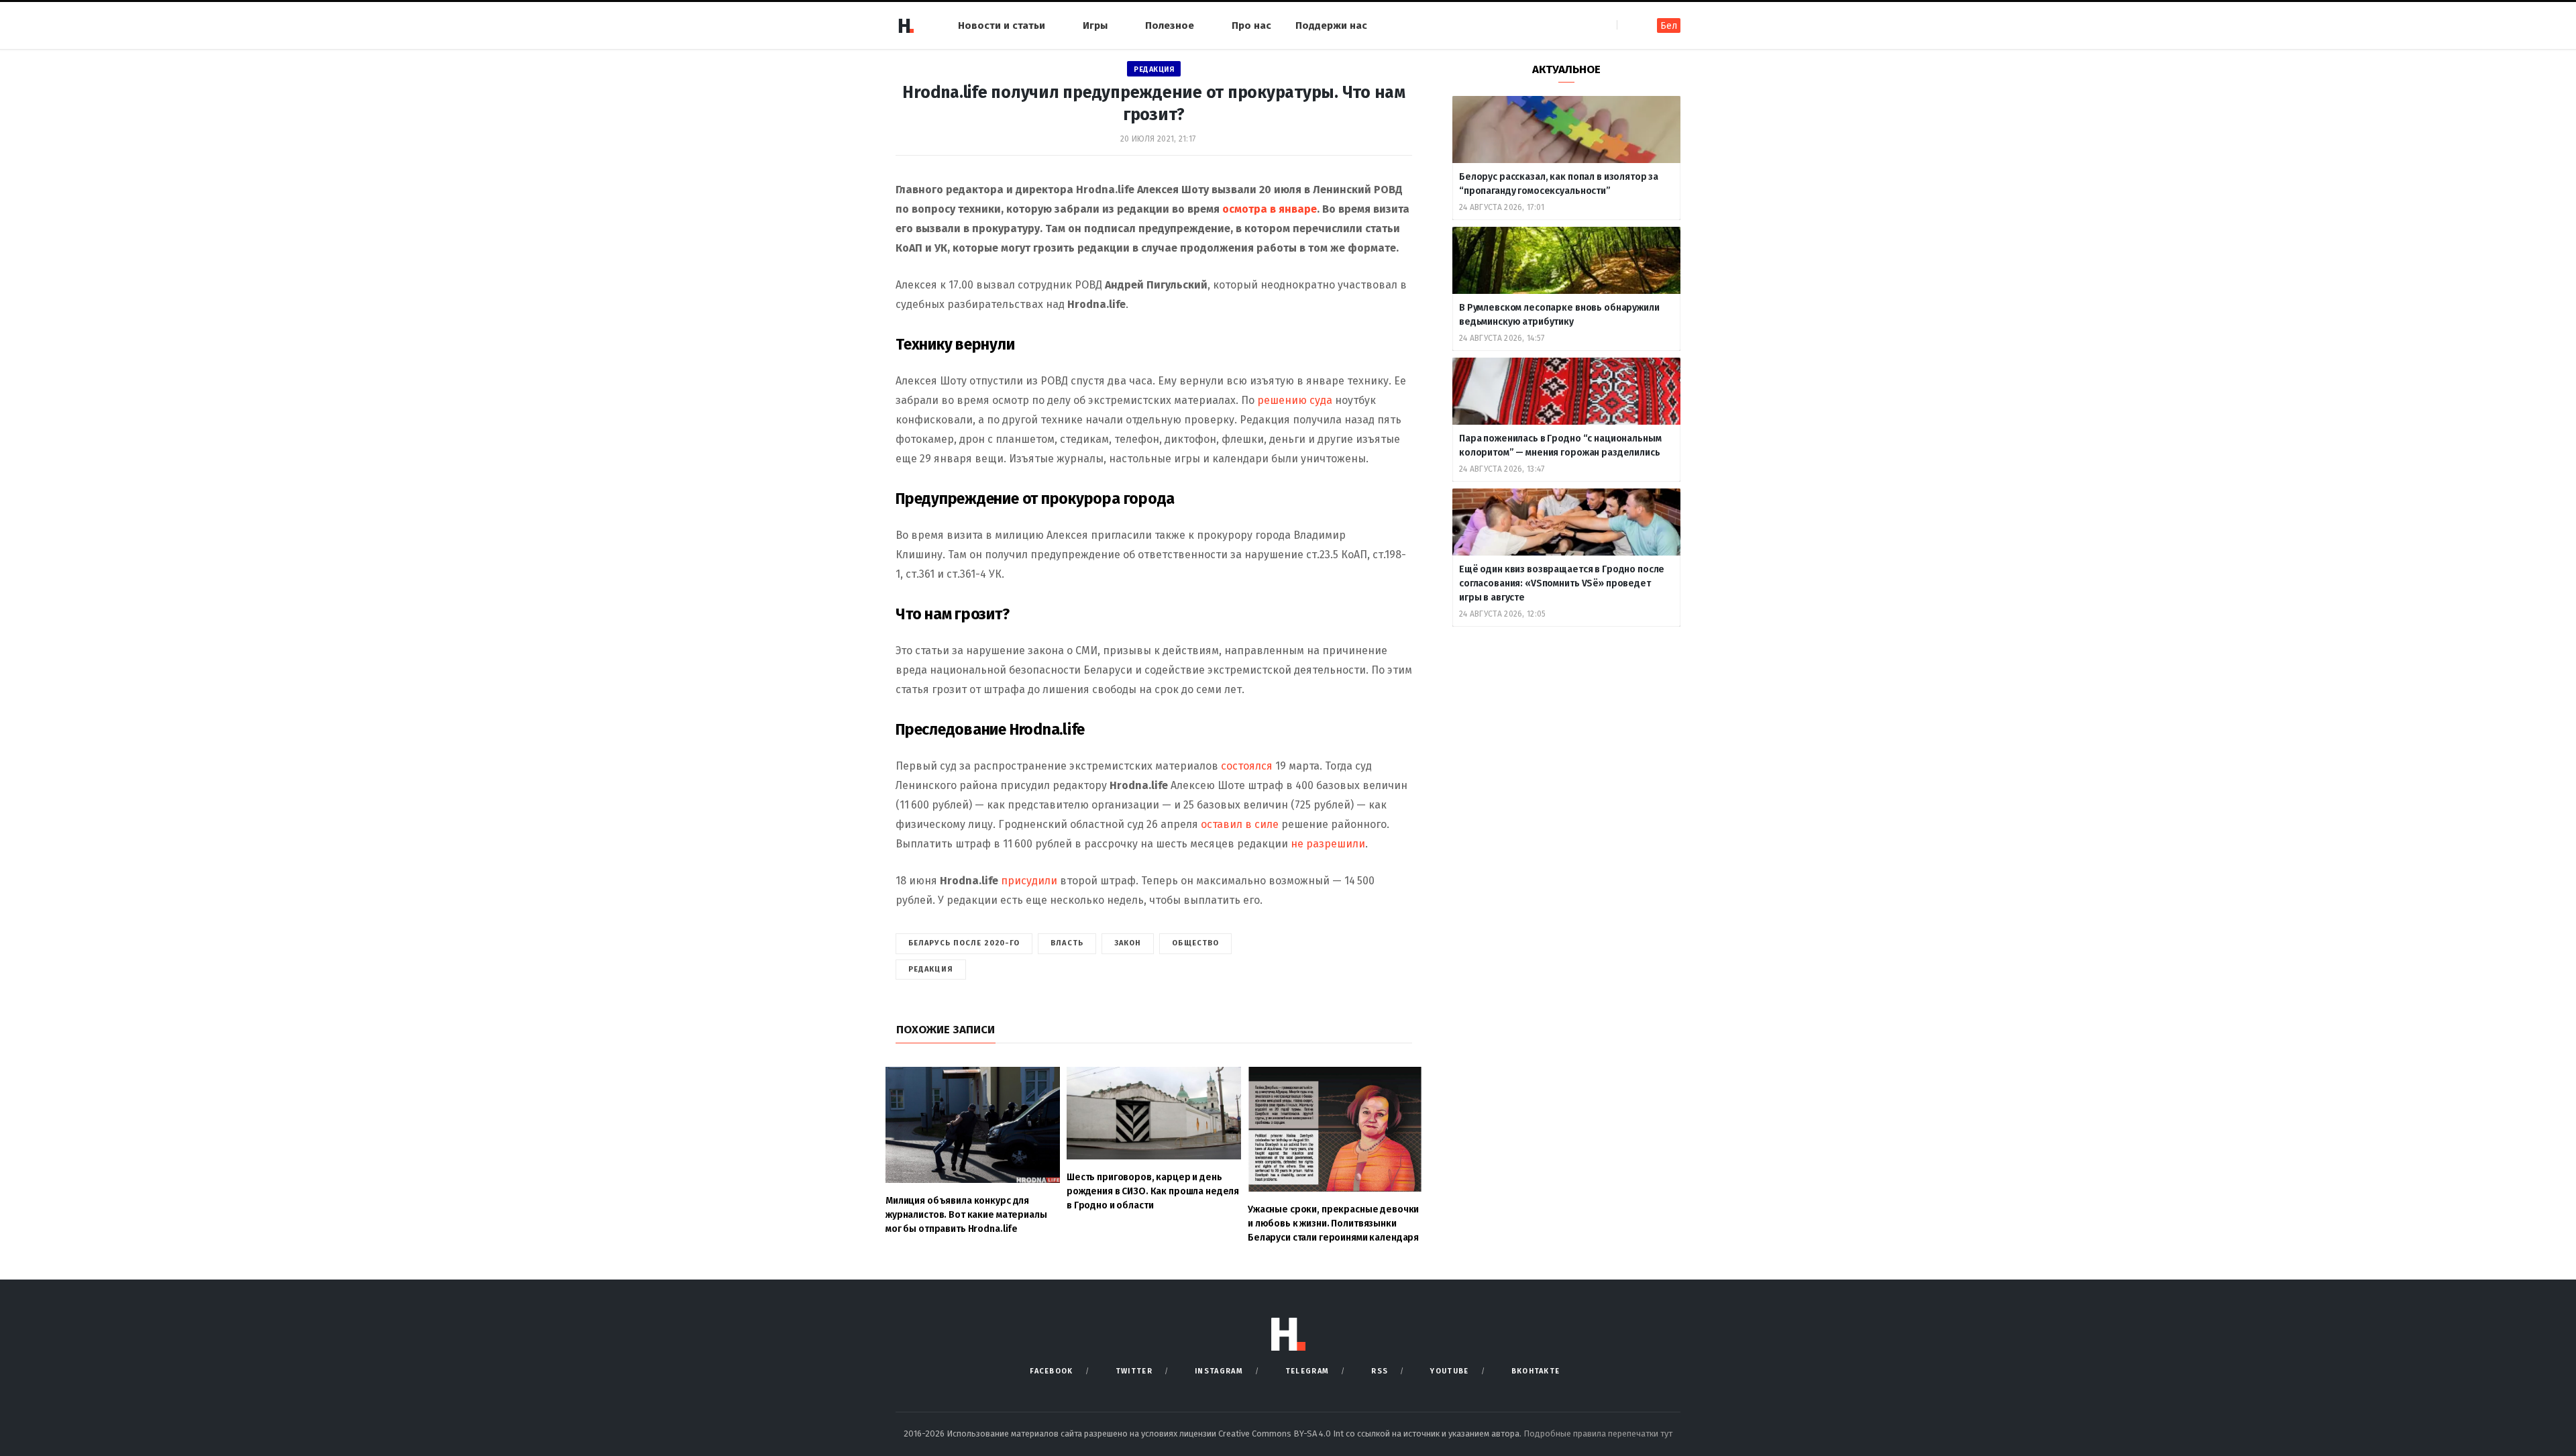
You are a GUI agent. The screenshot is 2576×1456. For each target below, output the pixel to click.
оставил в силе (1238, 824)
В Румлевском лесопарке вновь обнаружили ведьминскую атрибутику (1559, 315)
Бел (1669, 26)
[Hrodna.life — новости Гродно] (906, 25)
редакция (931, 969)
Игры (1095, 25)
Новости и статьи (1002, 25)
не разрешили (1327, 844)
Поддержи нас (1331, 25)
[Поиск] (1628, 25)
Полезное (1170, 25)
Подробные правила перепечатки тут (1598, 1434)
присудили (1029, 881)
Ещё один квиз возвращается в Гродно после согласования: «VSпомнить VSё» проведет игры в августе (1562, 583)
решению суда (1295, 400)
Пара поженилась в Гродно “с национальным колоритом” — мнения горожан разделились (1560, 446)
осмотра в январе (1270, 209)
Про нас (1251, 25)
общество (1195, 943)
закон (1128, 943)
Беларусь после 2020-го (964, 943)
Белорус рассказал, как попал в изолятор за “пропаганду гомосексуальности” (1559, 184)
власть (1067, 943)
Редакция (1154, 69)
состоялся (1245, 766)
